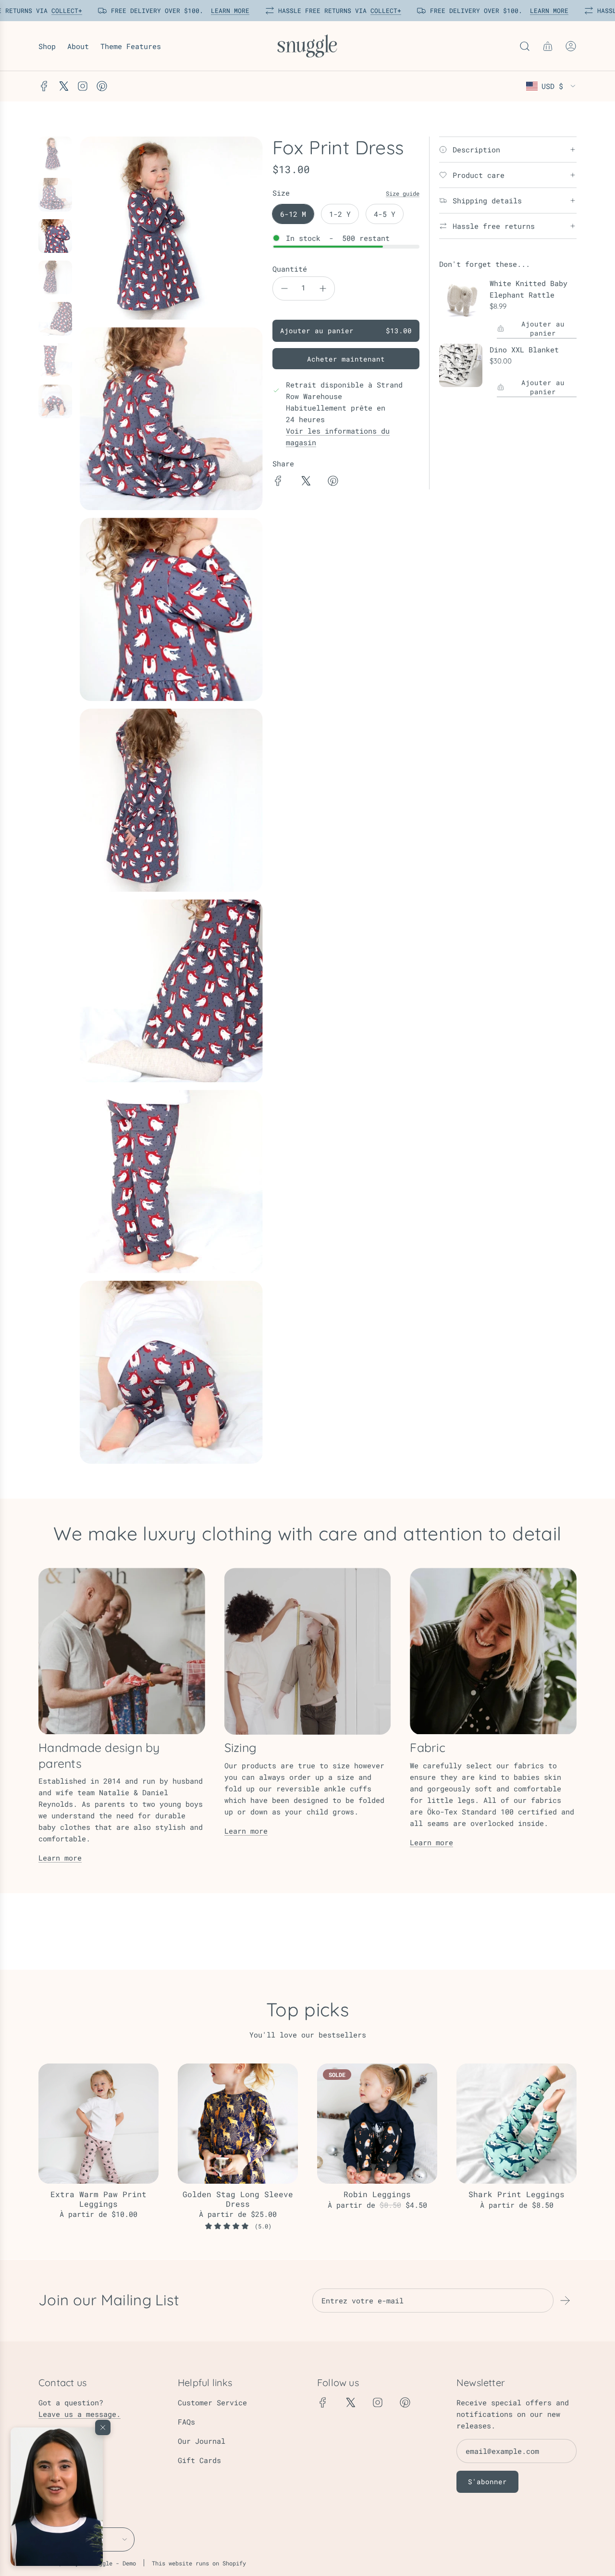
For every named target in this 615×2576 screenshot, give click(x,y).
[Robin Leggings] (377, 2124)
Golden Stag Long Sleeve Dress (238, 2199)
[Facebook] (44, 86)
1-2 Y (340, 214)
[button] (57, 2497)
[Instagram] (83, 86)
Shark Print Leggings (517, 2194)
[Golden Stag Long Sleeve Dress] (238, 2124)
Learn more (60, 1858)
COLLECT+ (64, 11)
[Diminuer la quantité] (284, 288)
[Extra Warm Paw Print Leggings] (98, 2124)
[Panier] (548, 46)
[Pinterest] (102, 86)
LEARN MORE (228, 11)
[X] (63, 86)
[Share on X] (306, 482)
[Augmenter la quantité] (323, 288)
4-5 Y (385, 214)
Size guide (403, 193)
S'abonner (487, 2482)
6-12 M (293, 214)
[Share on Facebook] (278, 482)
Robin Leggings (377, 2194)
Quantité (290, 269)
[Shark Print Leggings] (517, 2124)
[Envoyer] (565, 2301)
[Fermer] (103, 2427)
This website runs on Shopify (199, 2563)
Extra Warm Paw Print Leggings (98, 2199)
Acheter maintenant (346, 359)
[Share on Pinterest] (333, 482)
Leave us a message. (80, 2414)
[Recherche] (525, 46)
